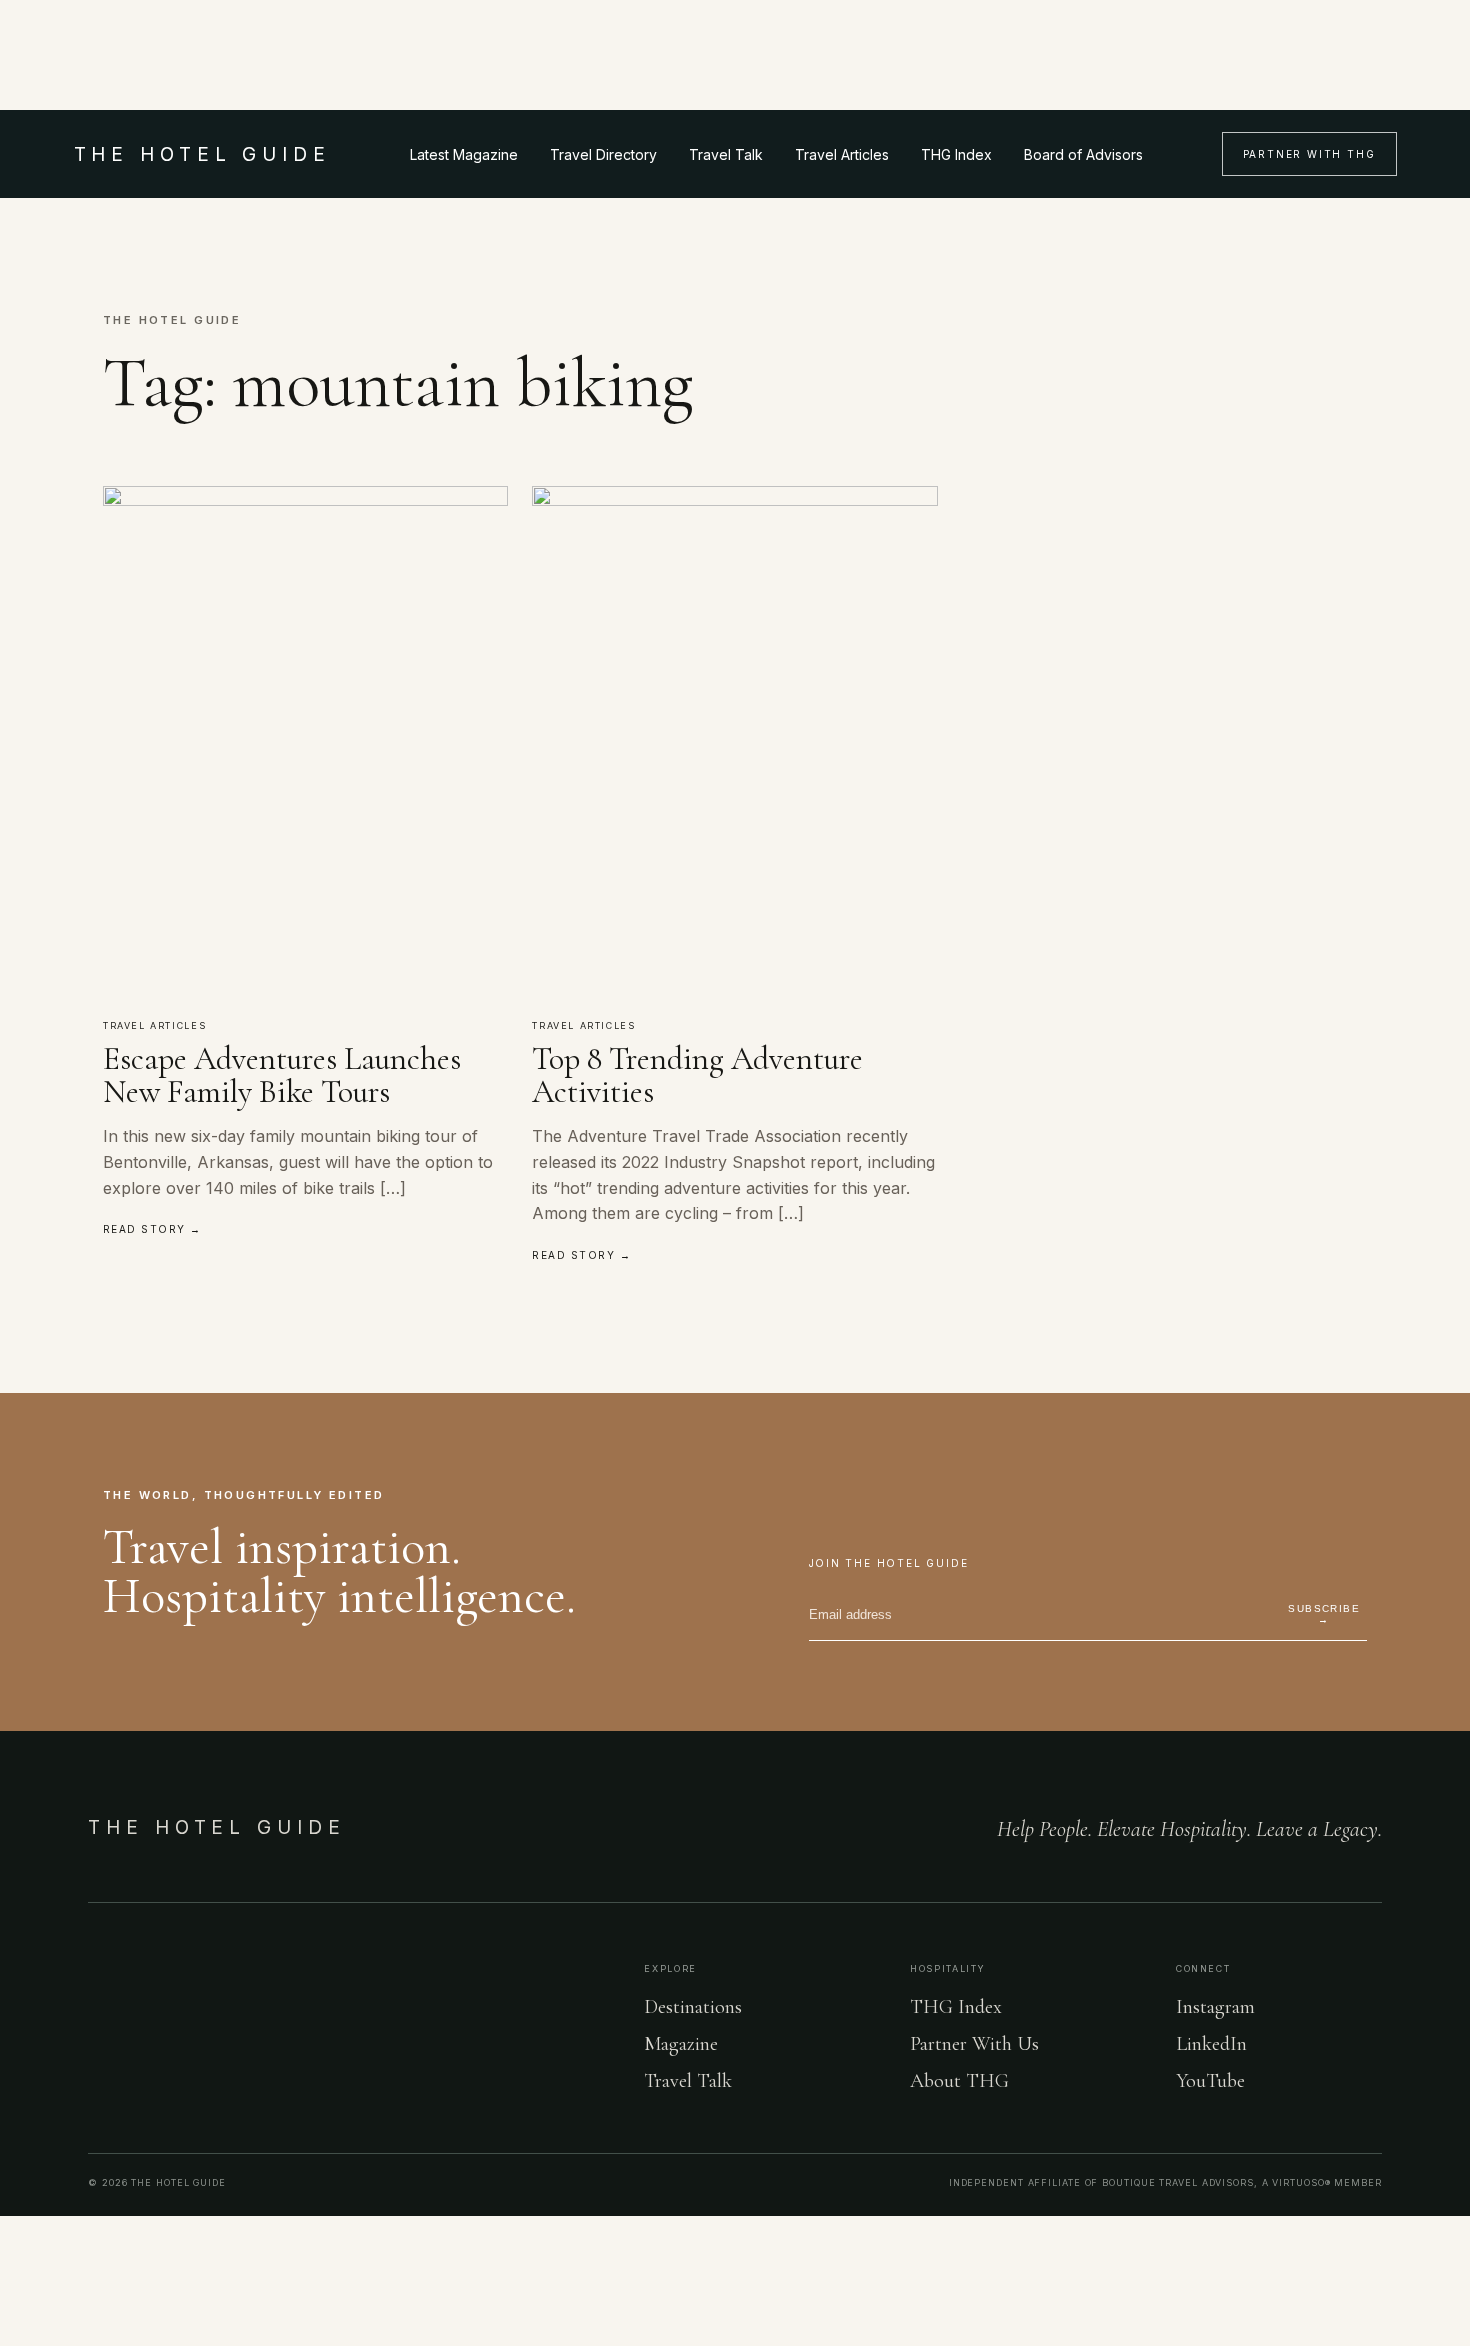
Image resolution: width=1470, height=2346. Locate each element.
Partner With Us (974, 2044)
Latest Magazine (464, 154)
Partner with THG (1309, 154)
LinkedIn (1211, 2044)
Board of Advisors (1083, 154)
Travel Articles (842, 154)
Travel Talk (726, 154)
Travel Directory (603, 154)
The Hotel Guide (216, 1827)
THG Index (956, 154)
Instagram (1215, 2007)
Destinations (693, 2007)
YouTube (1210, 2081)
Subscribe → (1324, 1614)
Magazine (681, 2044)
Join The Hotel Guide (889, 1563)
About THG (959, 2081)
